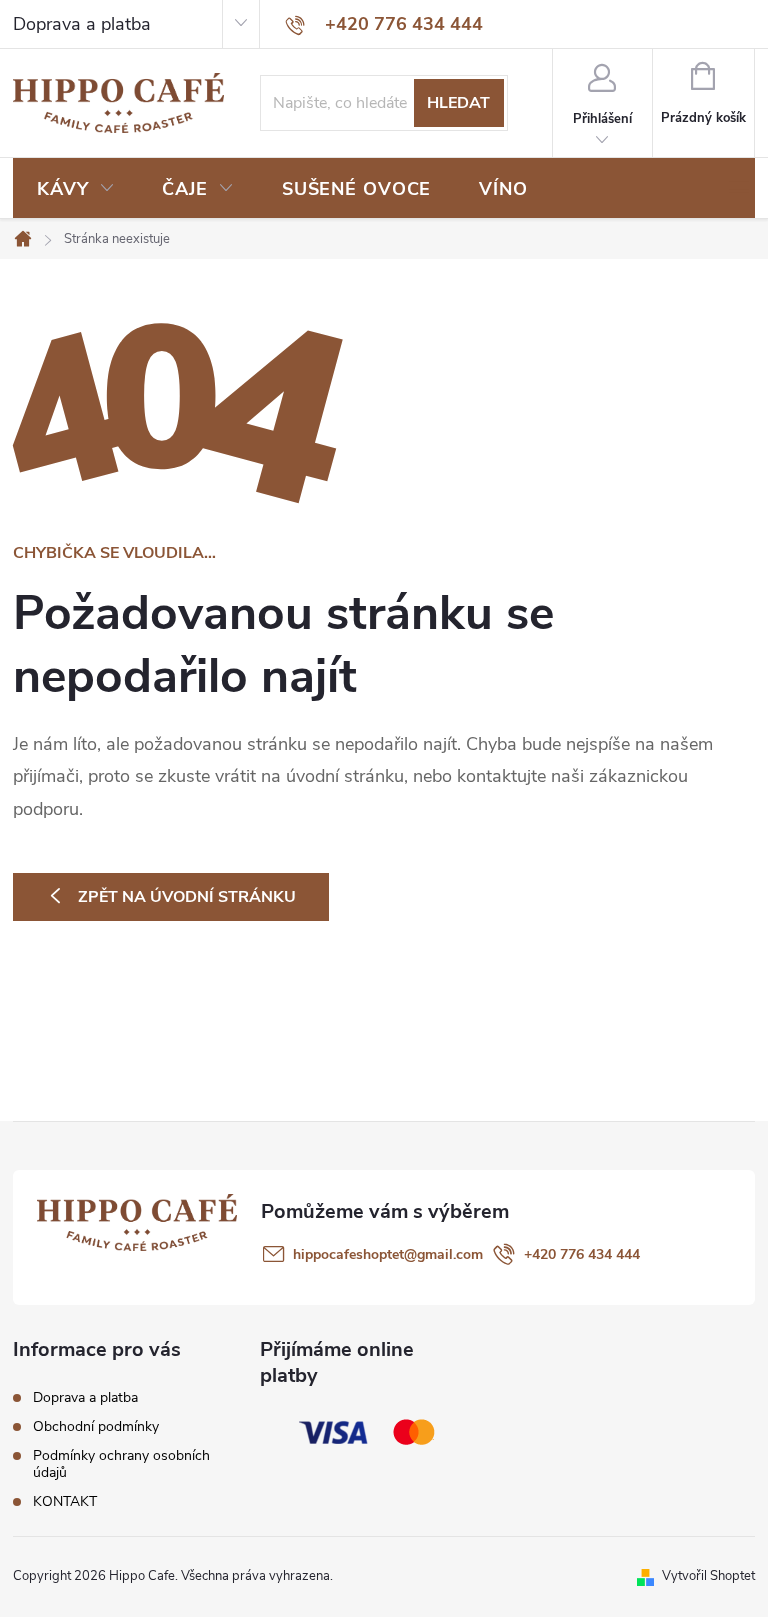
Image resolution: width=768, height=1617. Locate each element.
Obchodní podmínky (96, 1426)
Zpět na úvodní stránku (187, 897)
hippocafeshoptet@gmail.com (388, 1254)
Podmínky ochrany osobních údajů (121, 1464)
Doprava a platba (82, 24)
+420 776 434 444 (582, 1254)
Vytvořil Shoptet (708, 1576)
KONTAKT (65, 1501)
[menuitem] (75, 189)
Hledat (458, 103)
